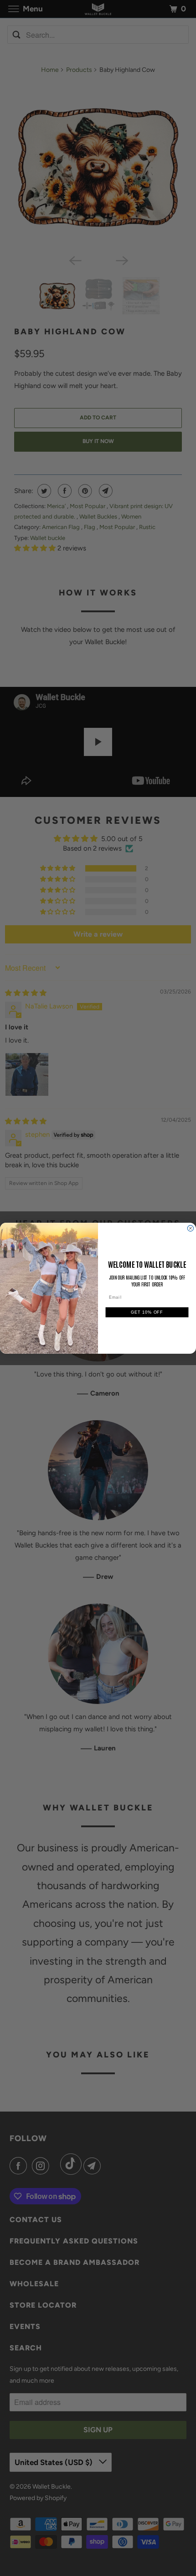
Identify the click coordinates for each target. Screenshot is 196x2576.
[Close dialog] (190, 1228)
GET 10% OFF (147, 1312)
